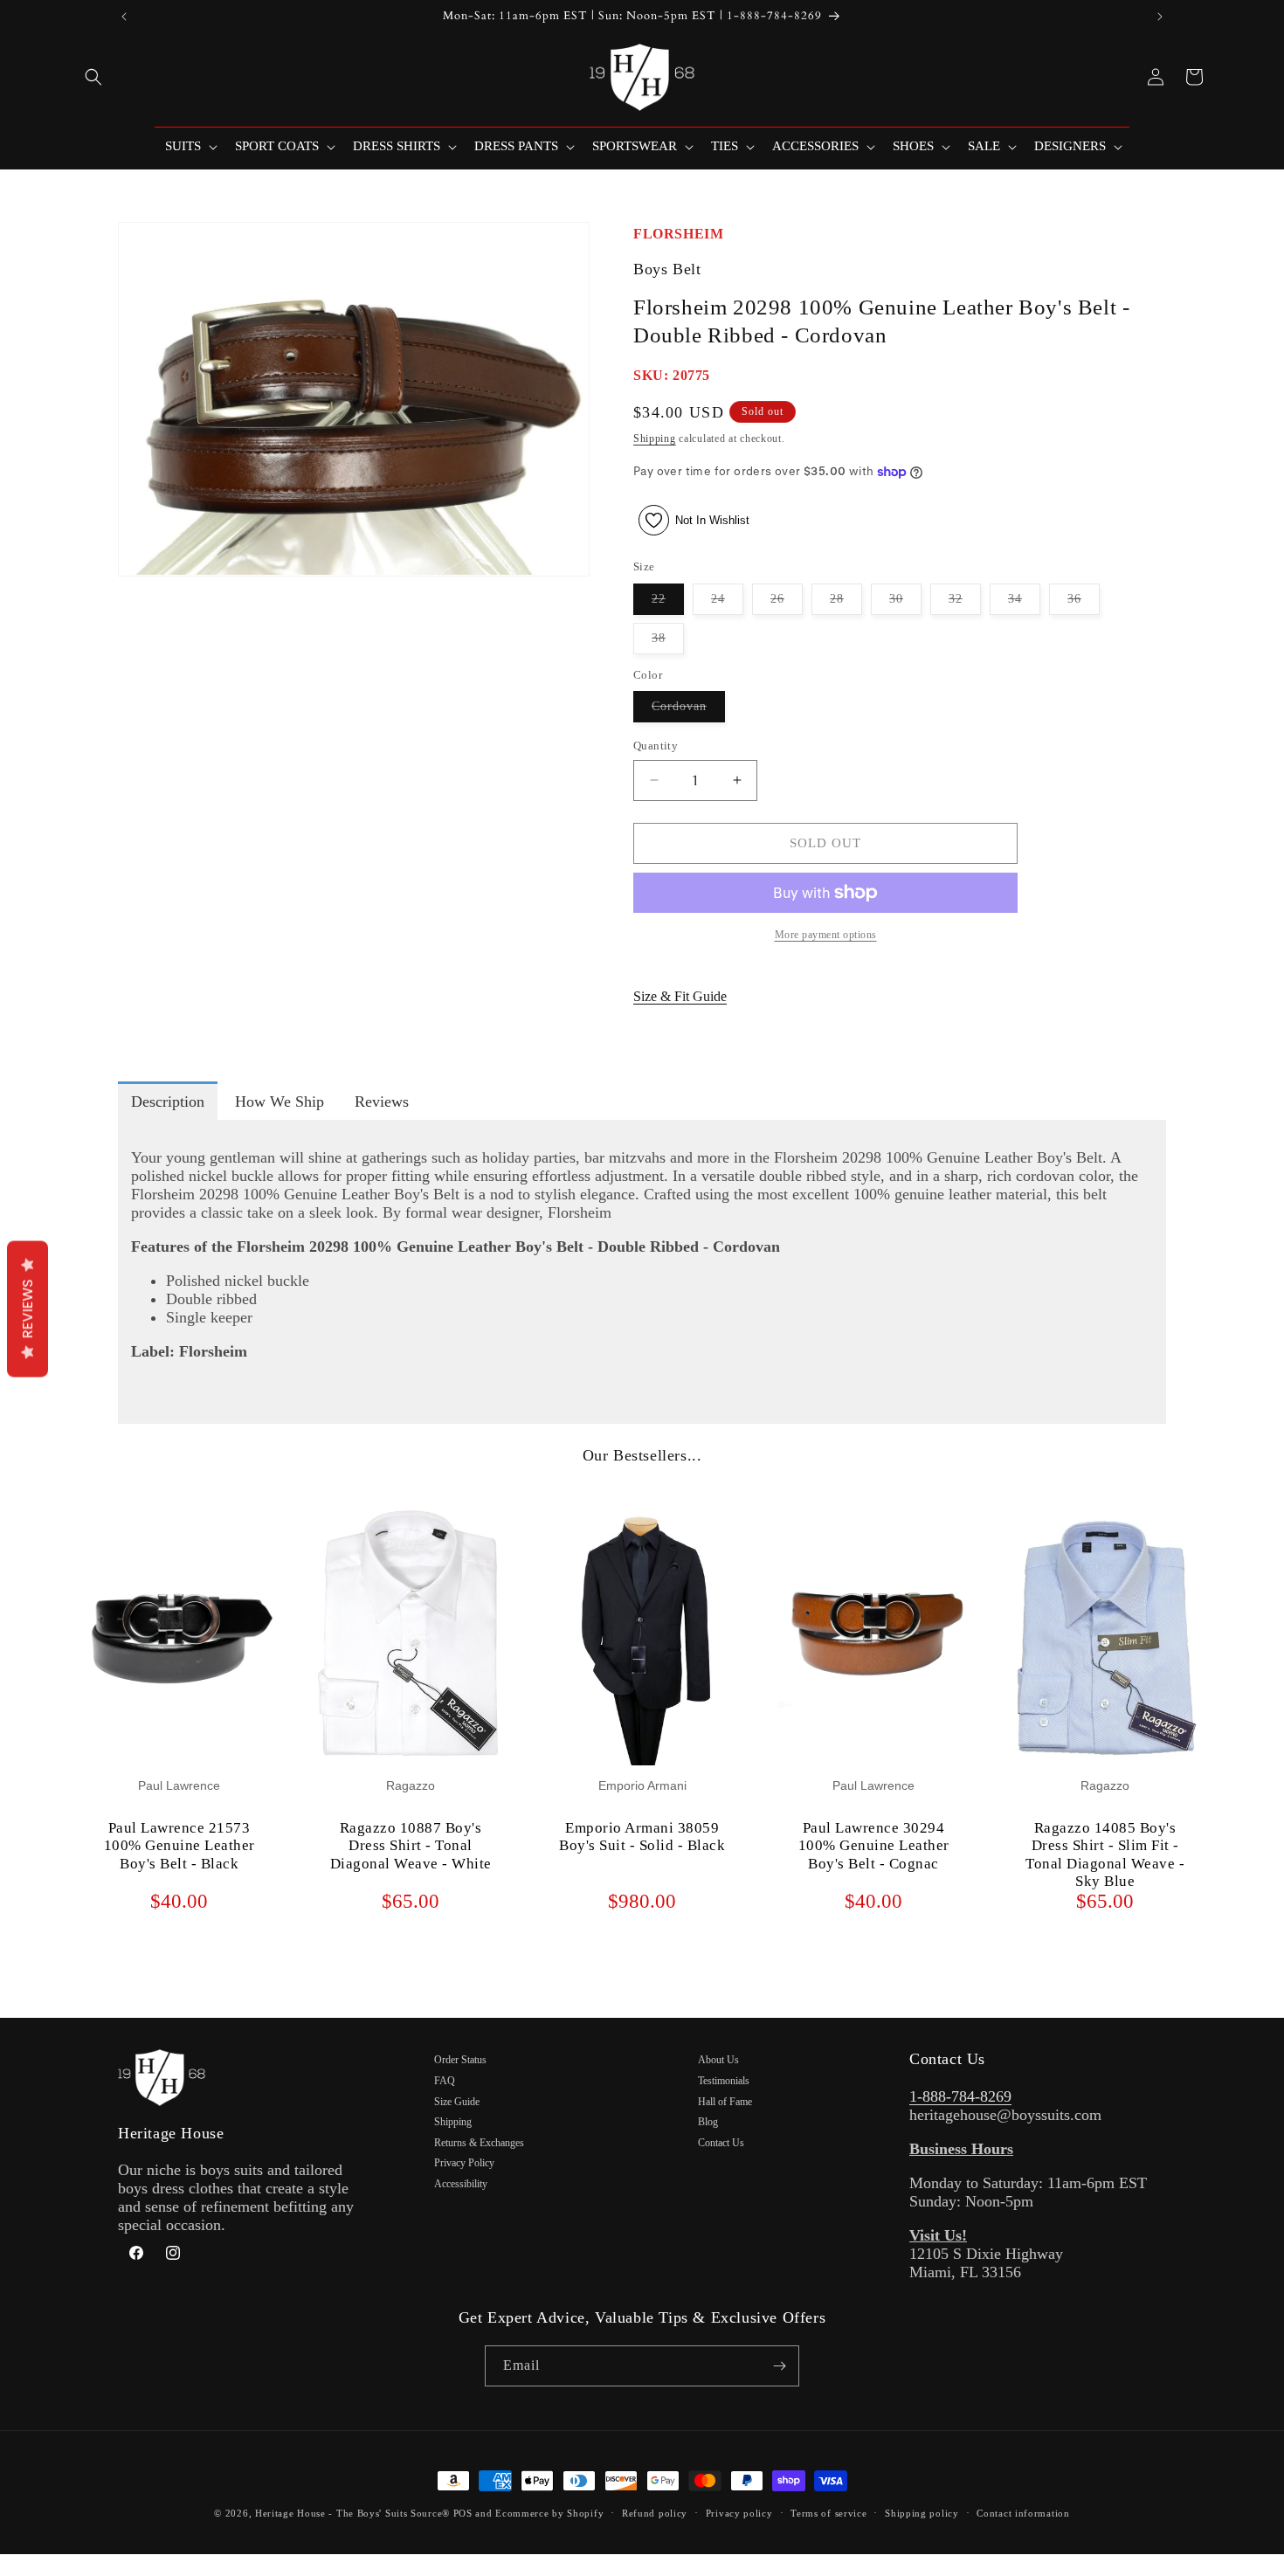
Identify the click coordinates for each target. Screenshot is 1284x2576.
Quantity (656, 746)
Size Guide (457, 2102)
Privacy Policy (464, 2163)
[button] (93, 77)
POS (463, 2513)
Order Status (460, 2060)
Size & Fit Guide (680, 996)
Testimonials (724, 2081)
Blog (708, 2122)
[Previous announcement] (124, 17)
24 (727, 603)
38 (668, 642)
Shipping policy (922, 2513)
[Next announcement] (1160, 17)
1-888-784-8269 (960, 2096)
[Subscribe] (779, 2366)
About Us (718, 2060)
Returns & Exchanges (479, 2143)
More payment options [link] (826, 935)
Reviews (28, 1309)
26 (787, 603)
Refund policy (655, 2513)
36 (1084, 603)
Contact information (1023, 2513)
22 (668, 603)
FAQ (445, 2081)
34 (1024, 603)
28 (846, 603)
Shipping (655, 439)
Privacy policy (739, 2513)
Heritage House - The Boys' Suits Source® (352, 2513)
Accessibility (461, 2184)
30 (905, 603)
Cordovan (688, 711)
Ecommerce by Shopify (549, 2513)
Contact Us (721, 2143)
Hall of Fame (725, 2102)
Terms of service (828, 2513)
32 (965, 603)
